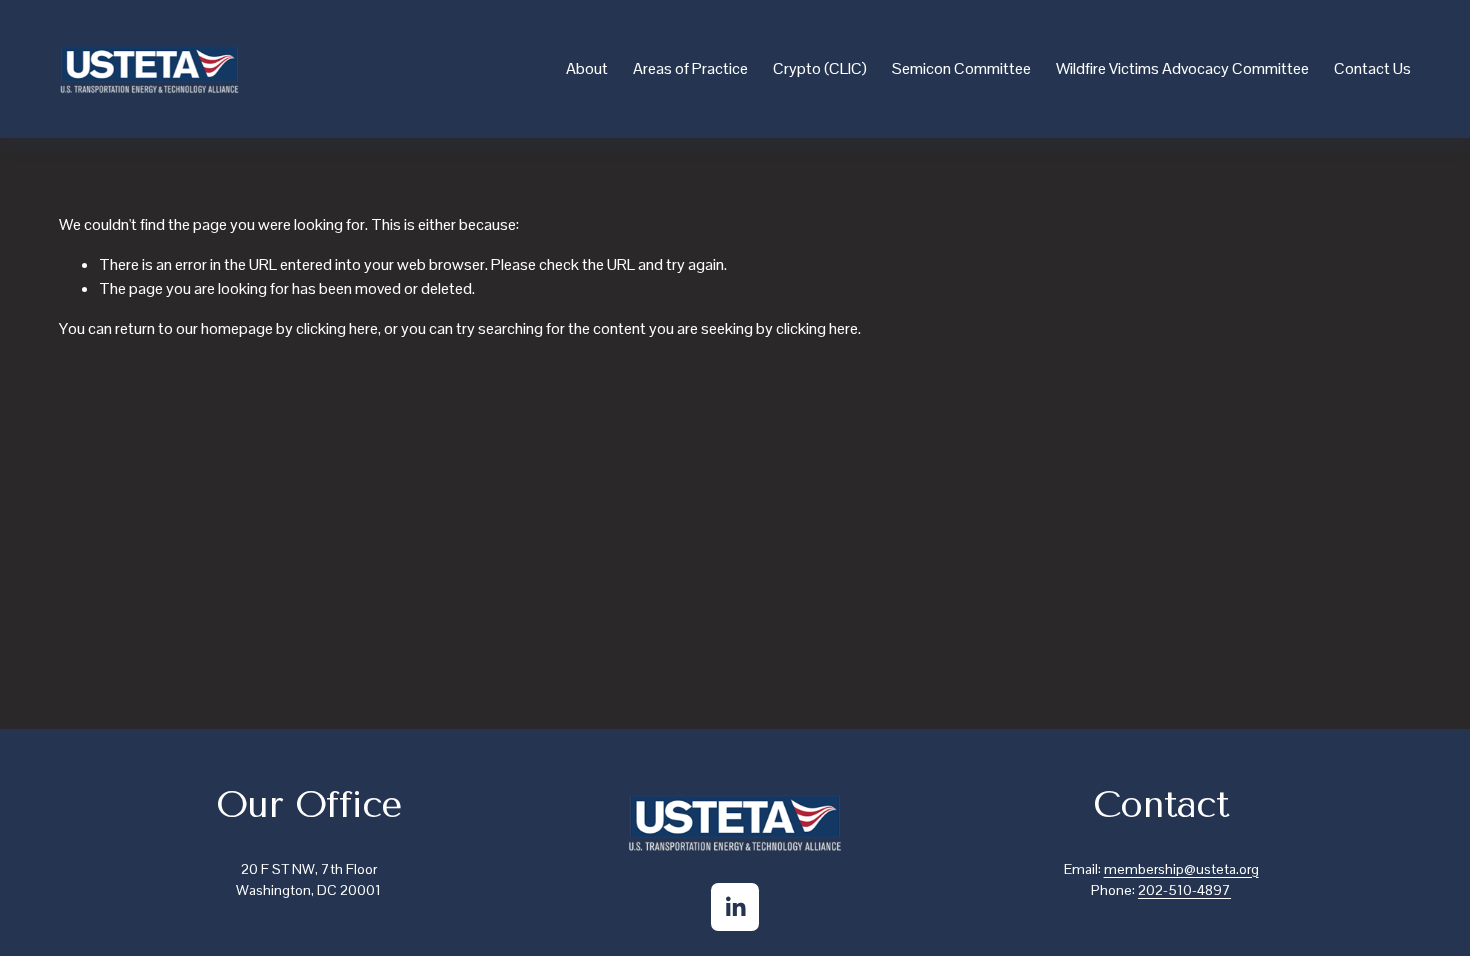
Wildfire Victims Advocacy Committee (1182, 68)
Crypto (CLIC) (820, 68)
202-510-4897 (1184, 890)
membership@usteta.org (1181, 869)
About (587, 68)
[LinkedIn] (735, 907)
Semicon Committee (961, 68)
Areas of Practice (690, 68)
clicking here (337, 328)
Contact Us (1372, 68)
